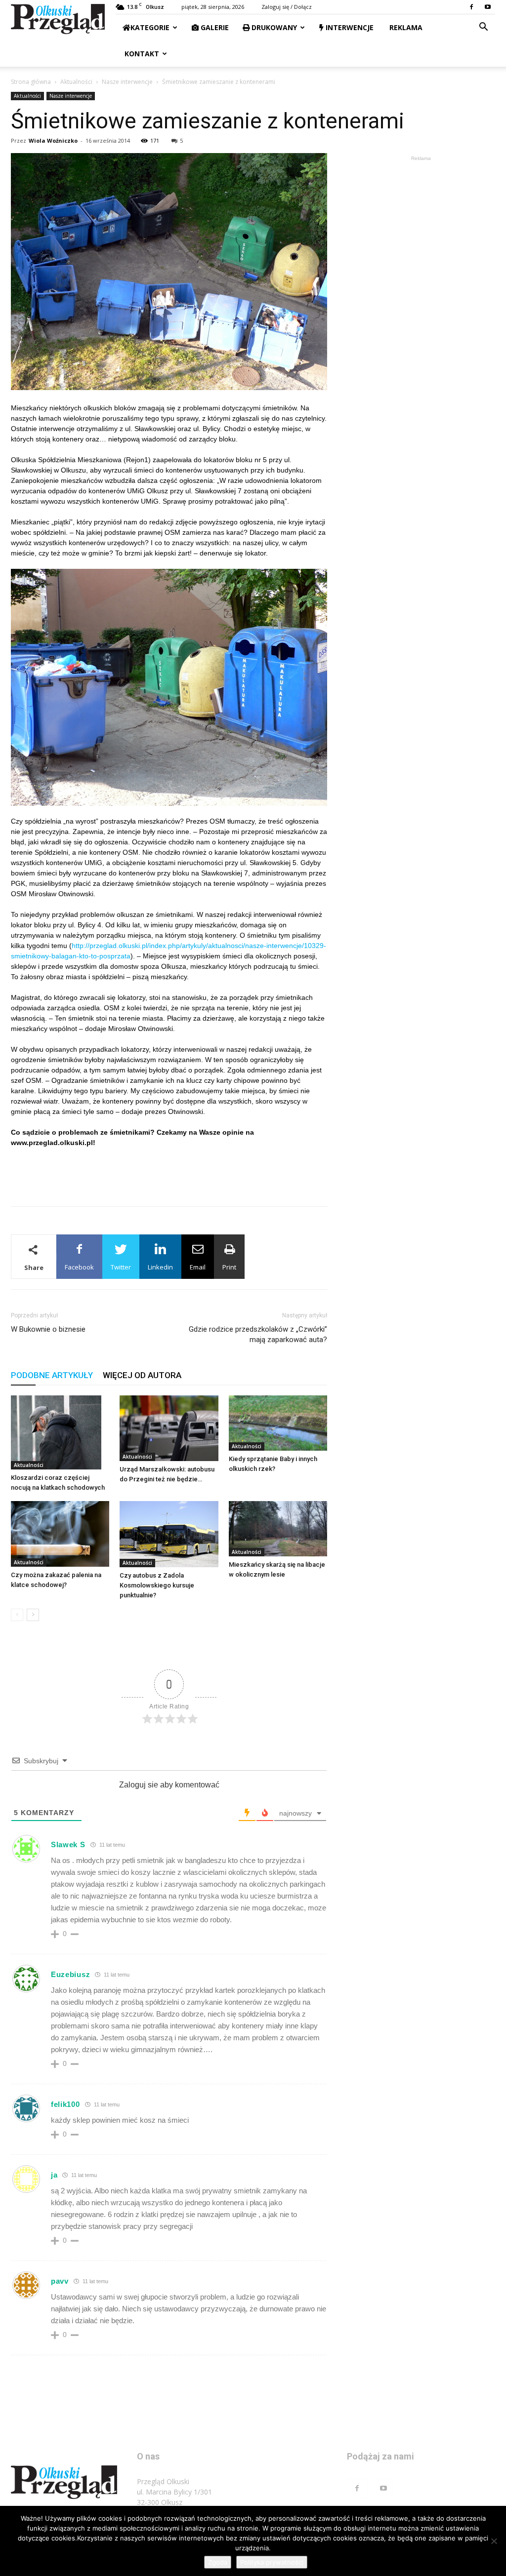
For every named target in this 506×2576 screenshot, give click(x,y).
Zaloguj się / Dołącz (287, 7)
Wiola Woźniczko (53, 140)
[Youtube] (488, 7)
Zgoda (218, 2562)
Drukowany (273, 27)
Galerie (214, 27)
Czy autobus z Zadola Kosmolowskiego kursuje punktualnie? (157, 1585)
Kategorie (150, 27)
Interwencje (349, 27)
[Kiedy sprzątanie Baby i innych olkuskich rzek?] (278, 1423)
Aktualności (76, 82)
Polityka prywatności (272, 2562)
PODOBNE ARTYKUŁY (52, 1375)
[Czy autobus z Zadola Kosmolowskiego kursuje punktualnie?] (169, 1534)
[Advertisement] (169, 1173)
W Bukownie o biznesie (48, 1329)
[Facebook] (471, 7)
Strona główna (31, 82)
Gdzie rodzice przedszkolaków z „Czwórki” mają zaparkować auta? (258, 1334)
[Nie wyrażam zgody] (494, 2541)
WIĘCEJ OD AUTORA (142, 1375)
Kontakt (141, 54)
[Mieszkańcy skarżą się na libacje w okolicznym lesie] (278, 1529)
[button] (483, 28)
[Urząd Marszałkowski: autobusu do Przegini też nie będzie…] (169, 1428)
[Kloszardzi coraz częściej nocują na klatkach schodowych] (60, 1432)
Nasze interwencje (127, 82)
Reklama (405, 27)
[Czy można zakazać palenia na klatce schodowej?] (60, 1534)
